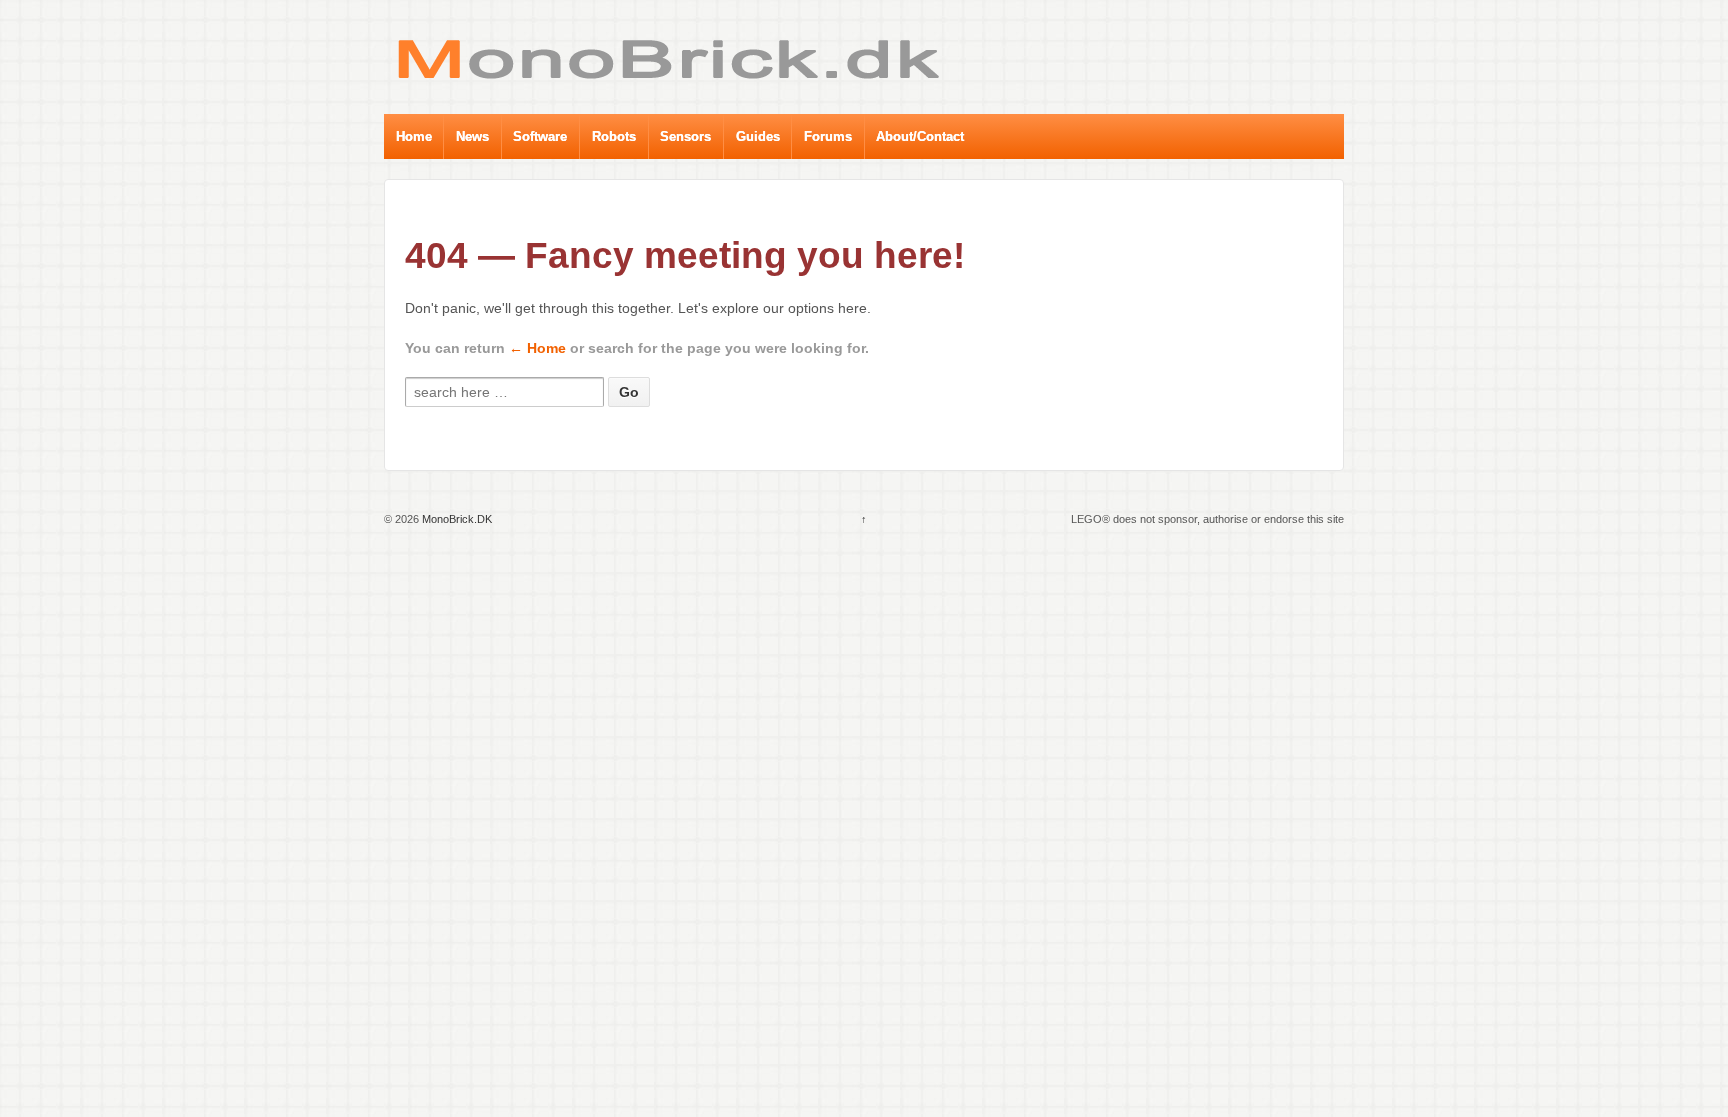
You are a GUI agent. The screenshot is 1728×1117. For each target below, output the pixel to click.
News (472, 136)
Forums (828, 136)
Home (414, 136)
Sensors (685, 136)
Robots (614, 136)
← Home (537, 348)
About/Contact (920, 136)
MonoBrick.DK (455, 519)
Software (540, 136)
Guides (758, 136)
